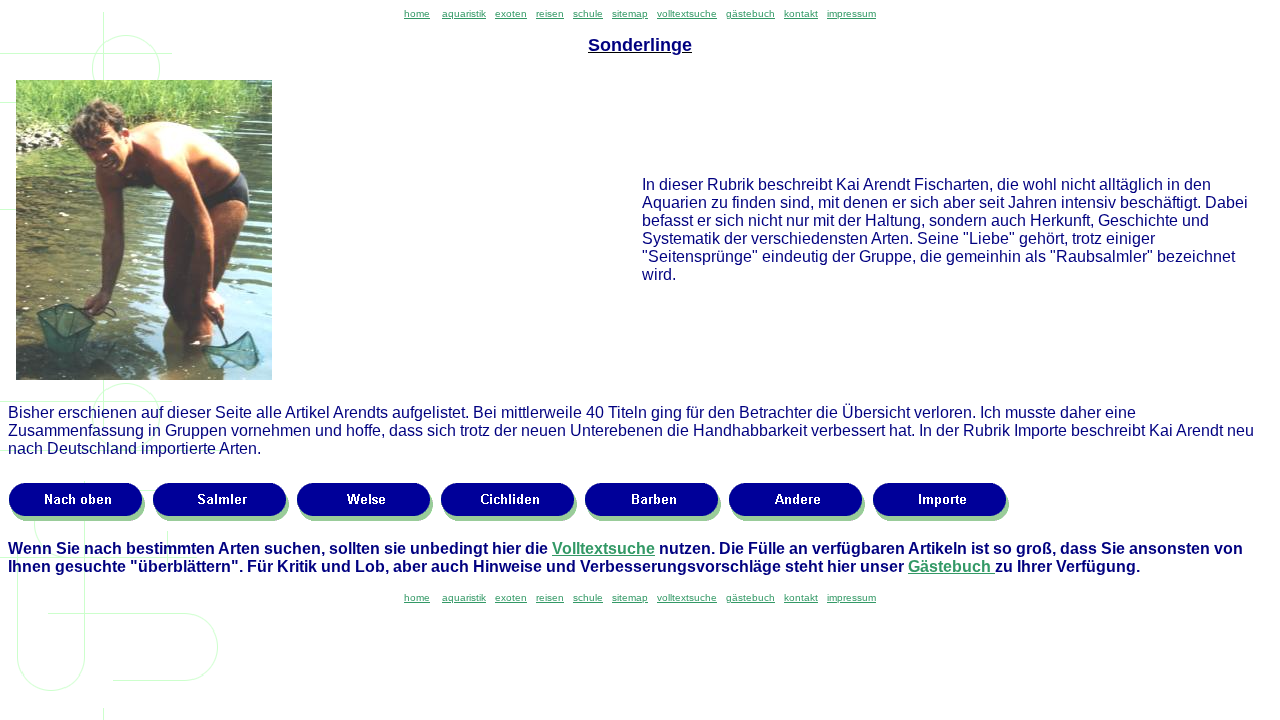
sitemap (630, 13)
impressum (851, 13)
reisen (550, 13)
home (417, 13)
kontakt (801, 13)
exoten (511, 13)
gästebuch (750, 13)
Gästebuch (951, 566)
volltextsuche (687, 13)
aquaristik (464, 13)
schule (588, 13)
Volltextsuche (603, 548)
